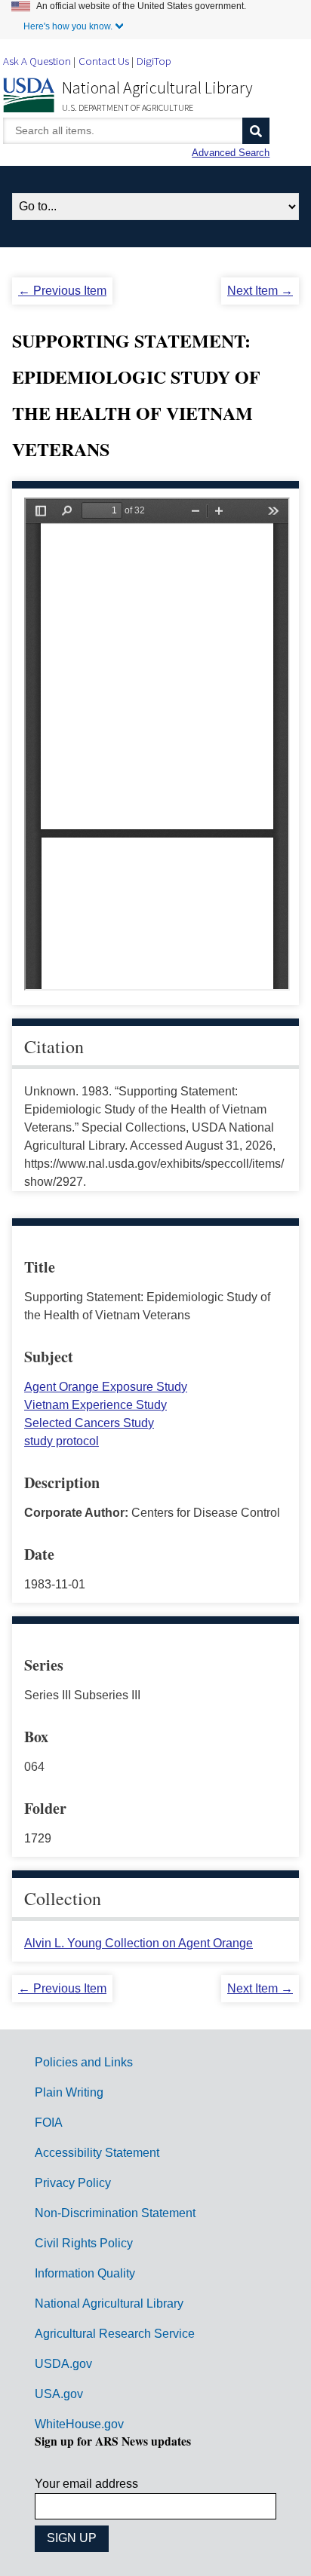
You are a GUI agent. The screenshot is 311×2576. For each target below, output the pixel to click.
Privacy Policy (73, 2183)
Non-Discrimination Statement (115, 2213)
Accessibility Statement (97, 2153)
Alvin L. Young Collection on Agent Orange (139, 1943)
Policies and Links (84, 2062)
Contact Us (104, 61)
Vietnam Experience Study (95, 1405)
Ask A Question (37, 61)
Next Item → (260, 291)
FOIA (49, 2123)
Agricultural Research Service (115, 2334)
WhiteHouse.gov (79, 2424)
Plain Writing (69, 2092)
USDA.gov (63, 2364)
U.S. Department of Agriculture (128, 107)
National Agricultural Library (157, 87)
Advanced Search (231, 153)
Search (256, 131)
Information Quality (85, 2273)
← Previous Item (62, 291)
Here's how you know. (68, 26)
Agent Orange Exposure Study (106, 1387)
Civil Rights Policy (84, 2243)
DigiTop (154, 61)
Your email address (86, 2484)
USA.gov (59, 2394)
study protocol (62, 1441)
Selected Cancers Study (89, 1423)
